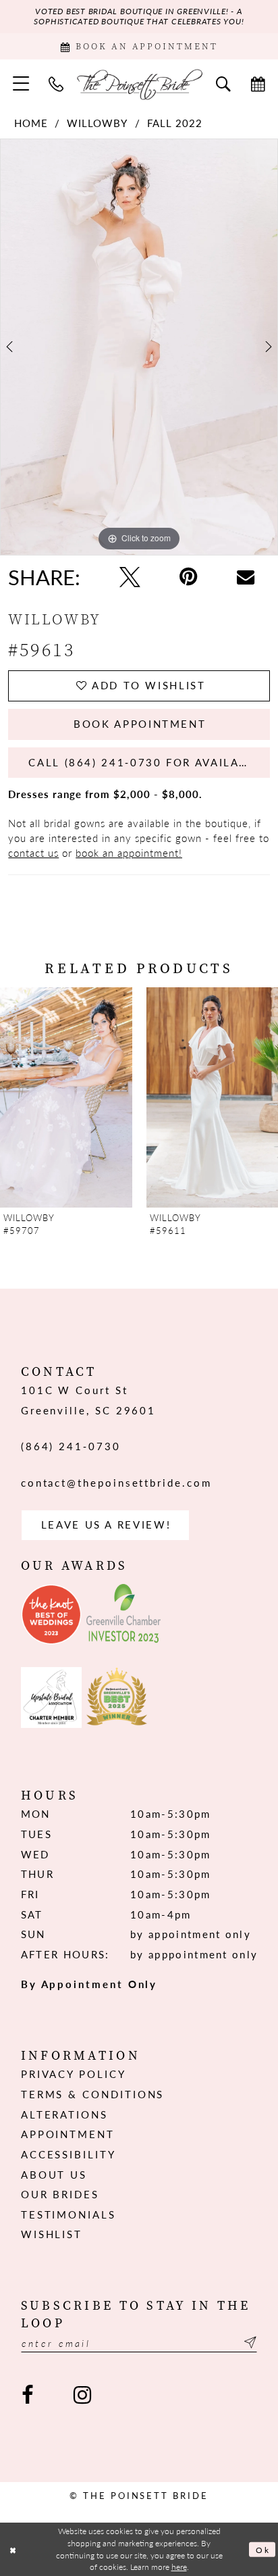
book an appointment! (129, 853)
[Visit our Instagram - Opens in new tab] (82, 2395)
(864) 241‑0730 (71, 1446)
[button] (21, 84)
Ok (262, 2550)
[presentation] (66, 1098)
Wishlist (52, 2234)
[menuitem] (21, 84)
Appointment (68, 2134)
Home (31, 123)
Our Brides (60, 2194)
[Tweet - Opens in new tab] (130, 577)
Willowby (97, 123)
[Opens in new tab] (51, 1614)
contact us (33, 853)
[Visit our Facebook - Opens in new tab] (28, 2395)
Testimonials (68, 2214)
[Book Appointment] (258, 83)
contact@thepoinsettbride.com (116, 1483)
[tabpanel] (139, 347)
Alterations (64, 2114)
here (179, 2567)
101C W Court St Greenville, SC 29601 (88, 1400)
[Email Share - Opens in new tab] (246, 577)
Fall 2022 (175, 123)
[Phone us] (57, 83)
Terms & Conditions (93, 2094)
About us (54, 2175)
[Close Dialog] (13, 2549)
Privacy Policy (74, 2074)
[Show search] (223, 83)
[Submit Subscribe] (248, 2343)
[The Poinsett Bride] (139, 84)
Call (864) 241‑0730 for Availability (149, 762)
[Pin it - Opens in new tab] (189, 577)
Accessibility (68, 2154)
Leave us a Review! (106, 1525)
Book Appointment (140, 724)
